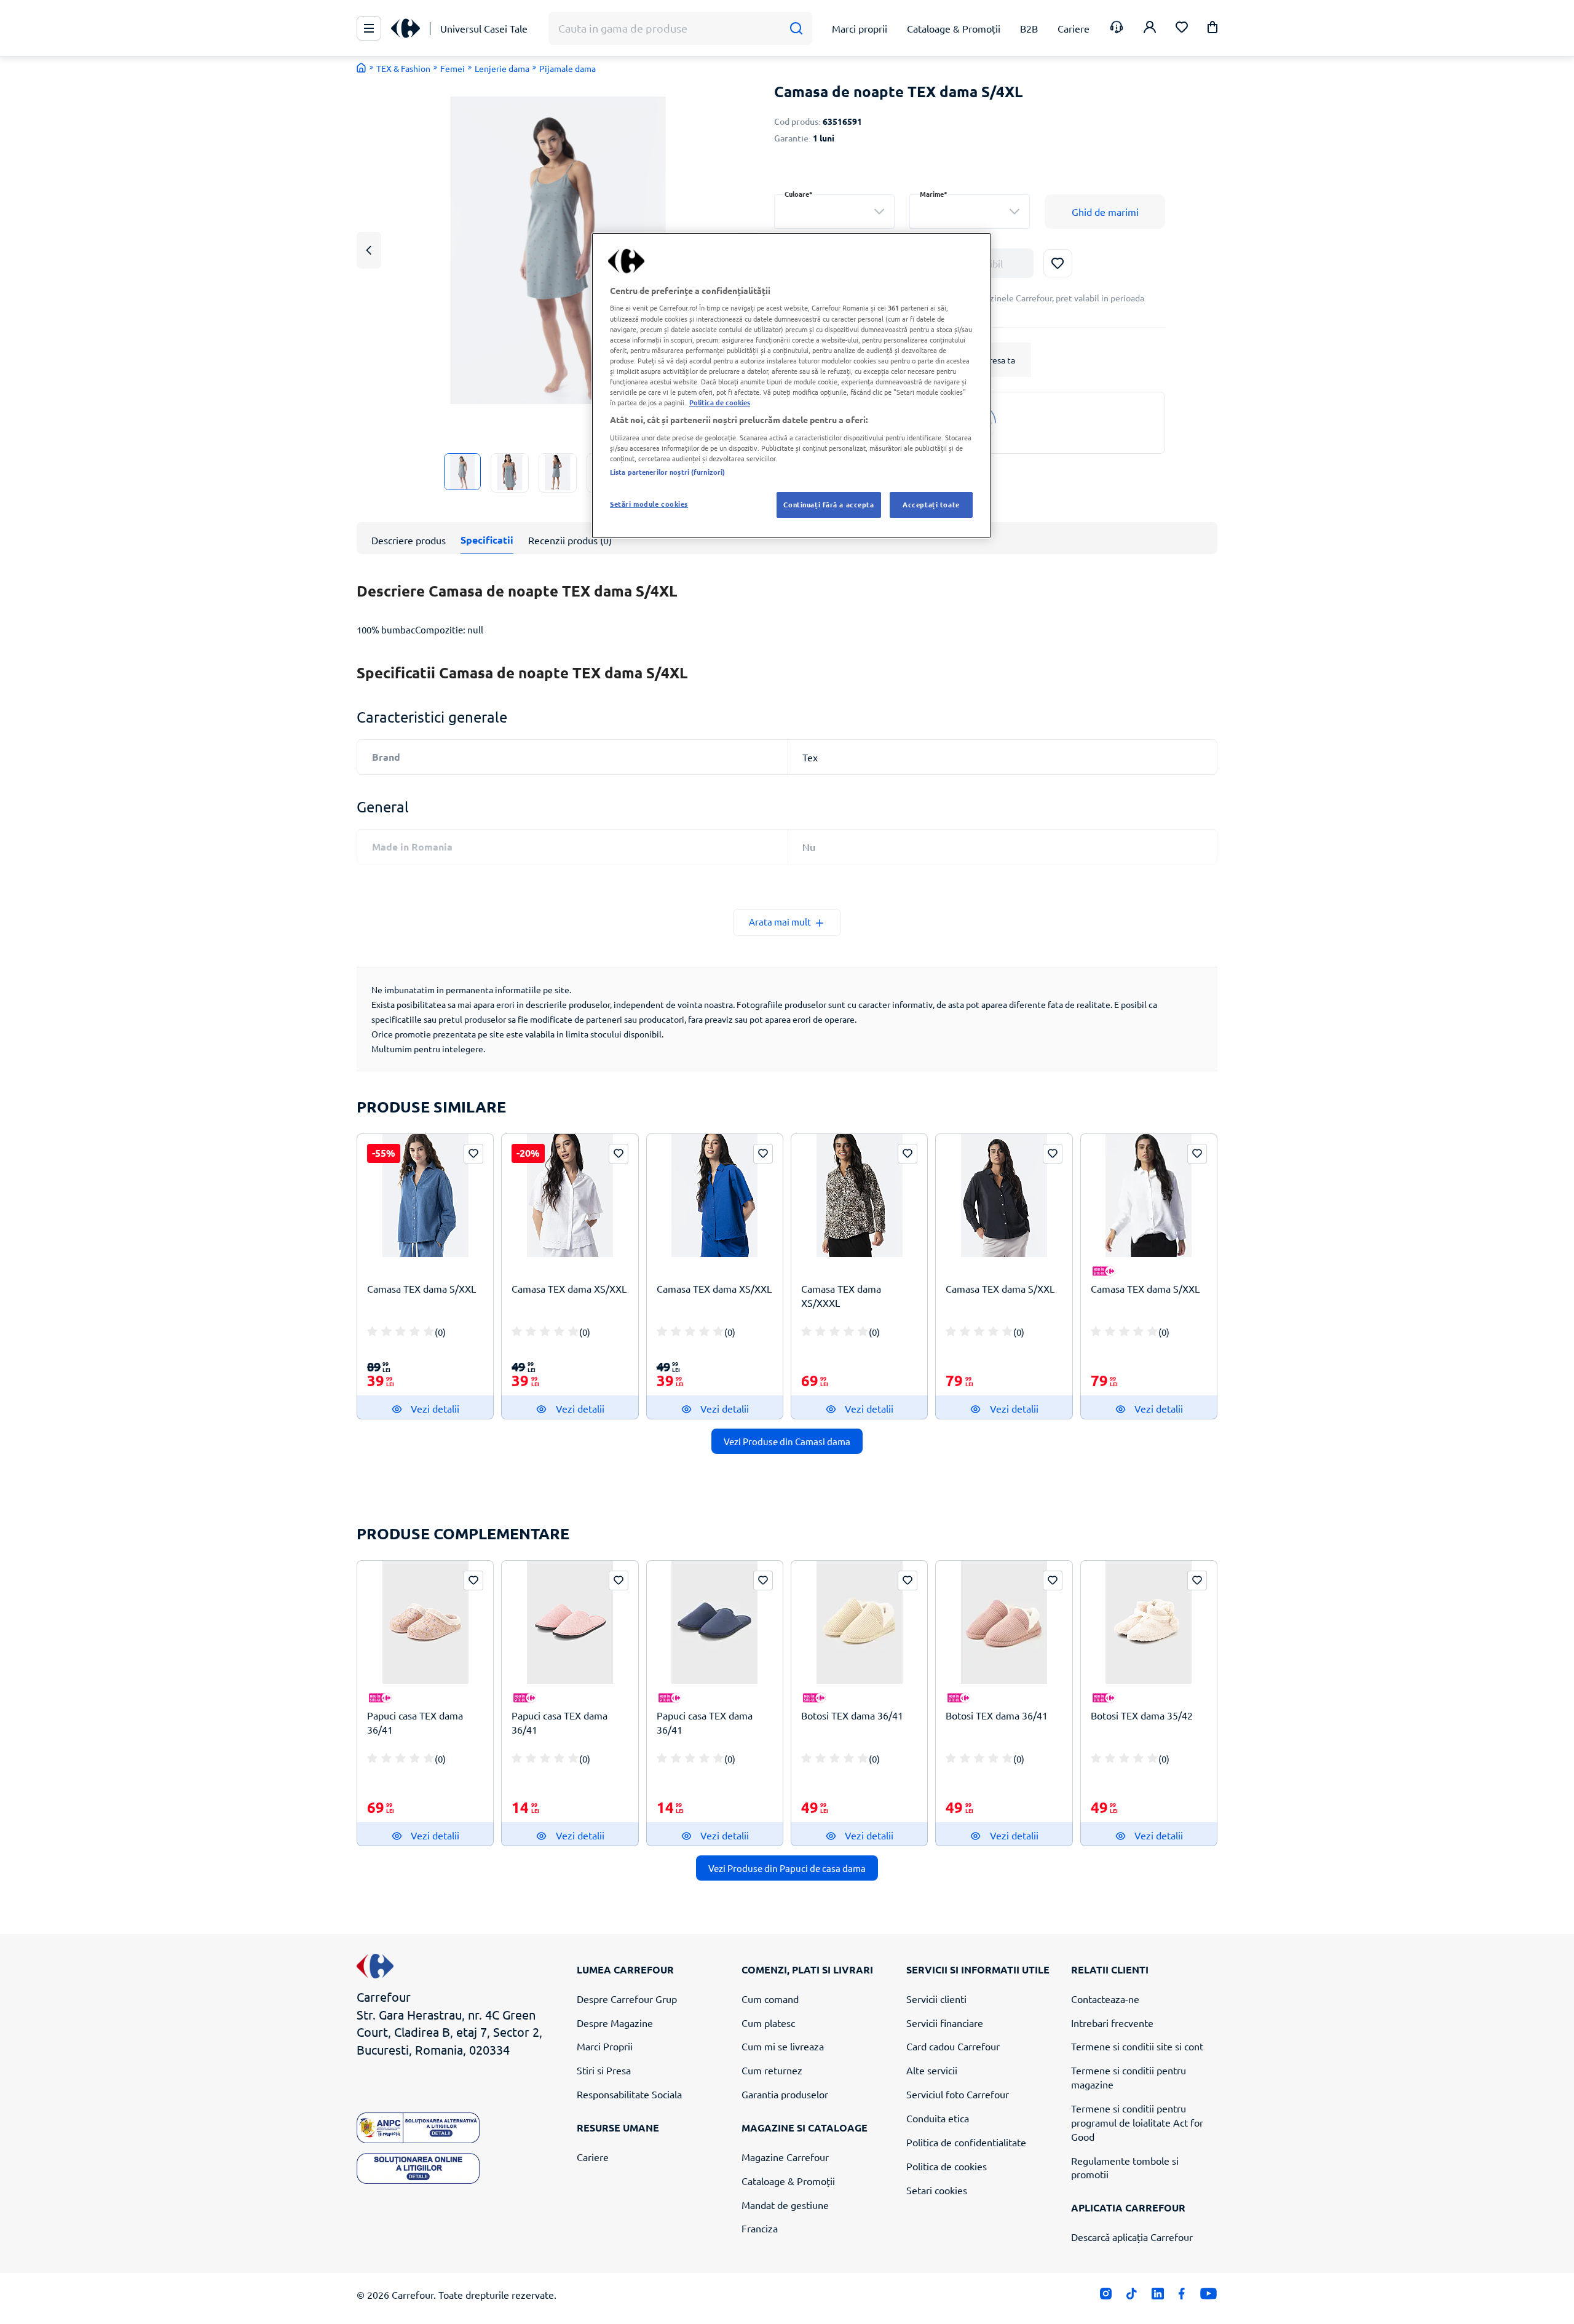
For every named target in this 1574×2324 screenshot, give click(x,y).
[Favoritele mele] (1182, 29)
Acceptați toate (931, 504)
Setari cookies (937, 2190)
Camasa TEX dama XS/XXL (569, 1288)
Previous (369, 250)
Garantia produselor (785, 2094)
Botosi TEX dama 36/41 (852, 1715)
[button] (1212, 29)
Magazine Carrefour (785, 2157)
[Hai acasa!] (362, 68)
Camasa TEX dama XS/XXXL (841, 1295)
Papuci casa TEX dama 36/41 (415, 1722)
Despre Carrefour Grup (627, 1999)
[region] (791, 386)
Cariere (593, 2157)
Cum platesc (768, 2023)
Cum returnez (772, 2070)
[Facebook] (1182, 2297)
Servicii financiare (945, 2023)
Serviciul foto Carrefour (958, 2094)
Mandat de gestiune (785, 2205)
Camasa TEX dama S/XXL (421, 1288)
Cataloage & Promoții (788, 2181)
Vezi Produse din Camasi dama (787, 1441)
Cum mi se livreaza (783, 2046)
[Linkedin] (1157, 2297)
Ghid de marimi (1105, 212)
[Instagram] (1106, 2297)
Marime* (934, 194)
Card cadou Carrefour (953, 2046)
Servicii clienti (936, 1999)
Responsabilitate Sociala (629, 2094)
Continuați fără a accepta (829, 504)
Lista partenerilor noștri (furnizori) (667, 472)
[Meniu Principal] (369, 28)
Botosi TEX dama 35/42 (1142, 1715)
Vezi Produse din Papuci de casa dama (787, 1868)
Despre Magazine (615, 2023)
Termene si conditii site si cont (1137, 2046)
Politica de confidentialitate (966, 2142)
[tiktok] (1132, 2297)
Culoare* (799, 194)
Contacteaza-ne (1105, 1999)
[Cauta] (796, 29)
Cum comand (770, 1999)
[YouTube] (1208, 2297)
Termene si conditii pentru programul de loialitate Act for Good (1137, 2122)
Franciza (760, 2228)
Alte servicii (932, 2070)
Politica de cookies (947, 2166)
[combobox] (834, 212)
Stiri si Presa (604, 2070)
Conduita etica (938, 2118)
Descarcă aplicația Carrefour (1132, 2237)
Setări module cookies (649, 504)
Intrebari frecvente (1112, 2023)
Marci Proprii (605, 2046)
